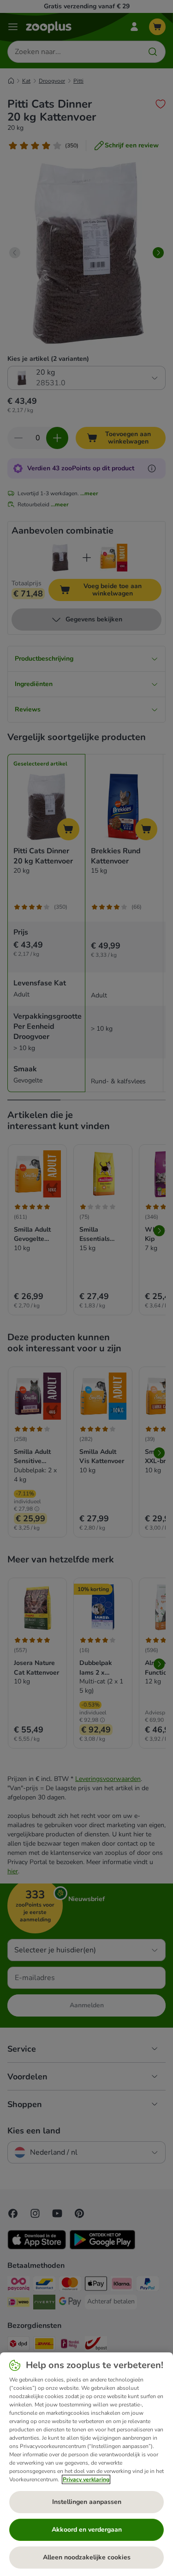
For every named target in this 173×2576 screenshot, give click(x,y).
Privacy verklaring (86, 2479)
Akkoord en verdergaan (87, 2530)
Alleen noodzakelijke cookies (87, 2557)
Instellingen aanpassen (87, 2502)
